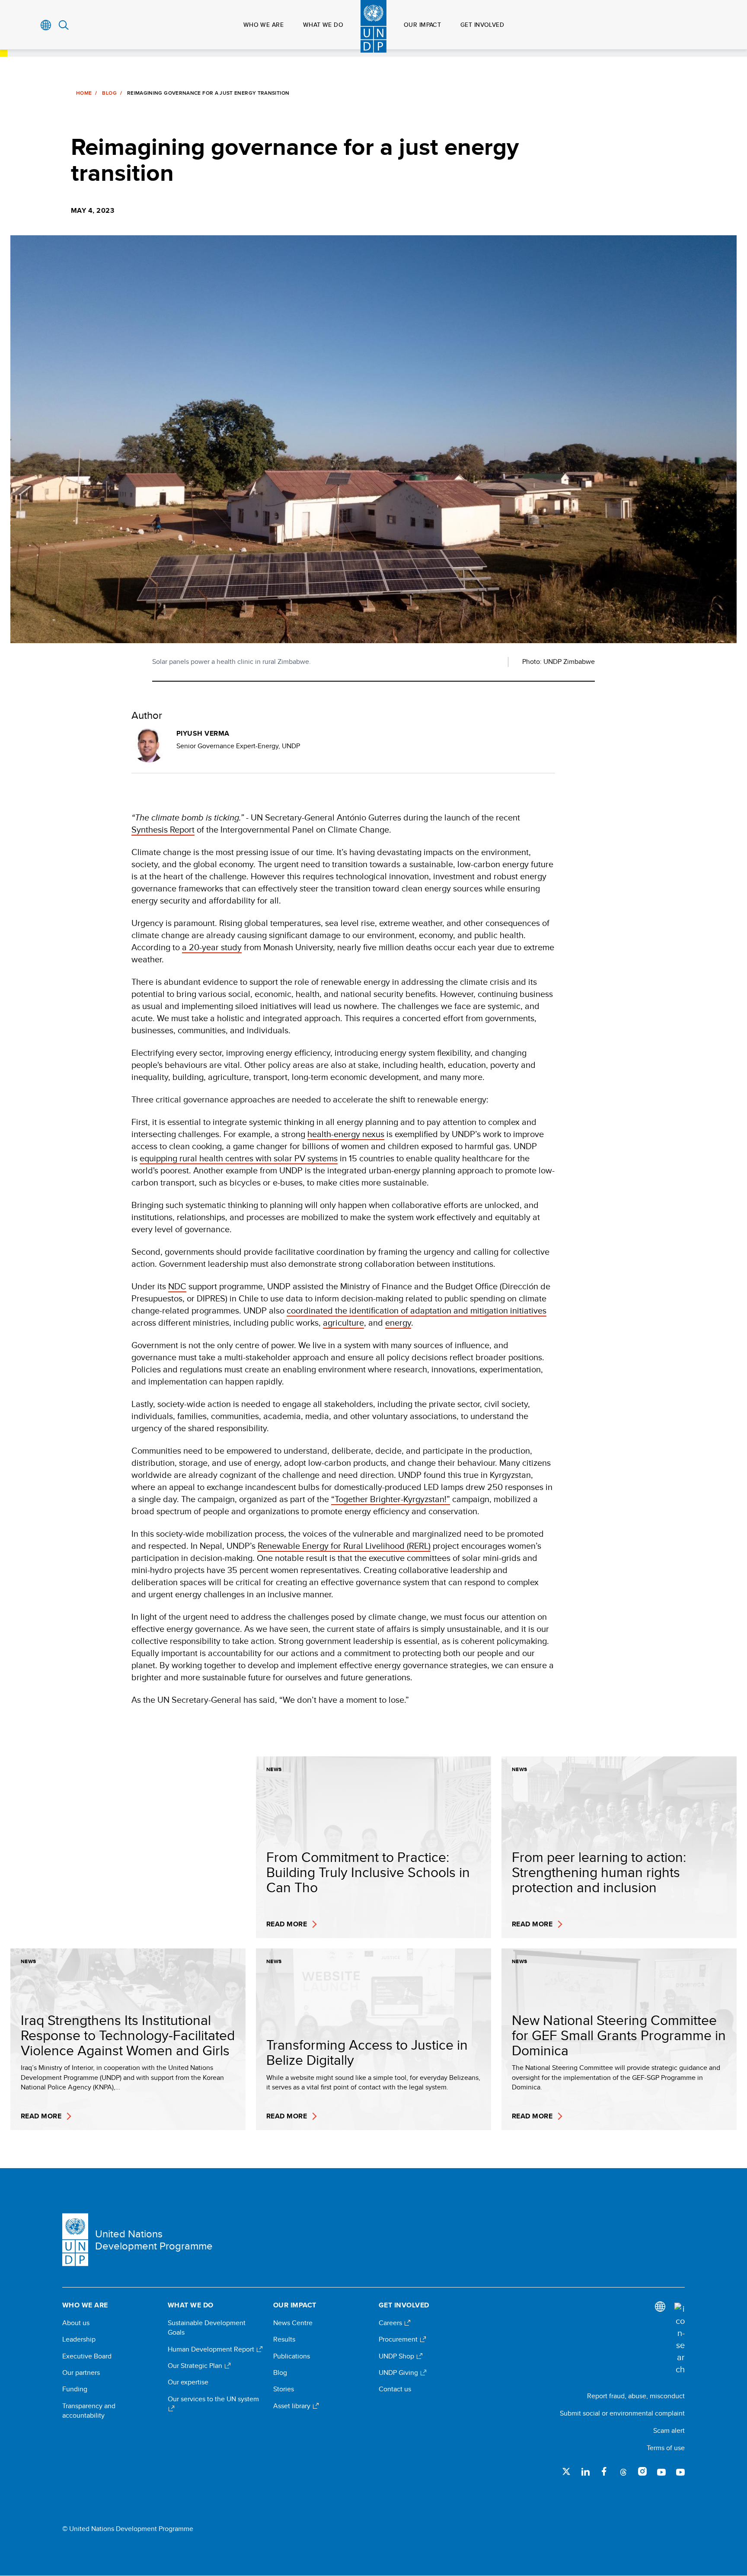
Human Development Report (212, 2349)
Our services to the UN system (213, 2399)
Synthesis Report (163, 829)
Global (46, 25)
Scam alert (669, 2430)
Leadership (79, 2339)
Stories (284, 2389)
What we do (323, 25)
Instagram (642, 2471)
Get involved (482, 25)
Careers (391, 2323)
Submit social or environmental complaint (622, 2413)
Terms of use (666, 2448)
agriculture (343, 1322)
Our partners (81, 2373)
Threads (623, 2471)
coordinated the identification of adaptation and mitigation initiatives (417, 1310)
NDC (177, 1286)
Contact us (395, 2389)
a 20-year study (212, 947)
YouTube (661, 2471)
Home (84, 93)
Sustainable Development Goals (207, 2328)
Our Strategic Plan (196, 2366)
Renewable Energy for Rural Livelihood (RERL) (344, 1546)
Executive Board (87, 2356)
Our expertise (188, 2382)
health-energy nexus (346, 1134)
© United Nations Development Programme (128, 2529)
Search (64, 25)
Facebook (604, 2471)
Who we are (263, 25)
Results (284, 2339)
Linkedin (585, 2471)
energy (398, 1322)
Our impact (422, 25)
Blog (109, 93)
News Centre (293, 2323)
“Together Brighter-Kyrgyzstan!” (391, 1499)
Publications (292, 2356)
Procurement (399, 2339)
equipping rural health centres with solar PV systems (239, 1158)
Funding (75, 2389)
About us (76, 2323)
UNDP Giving (399, 2373)
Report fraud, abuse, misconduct (636, 2396)
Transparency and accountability (89, 2411)
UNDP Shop (397, 2356)
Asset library (293, 2406)
